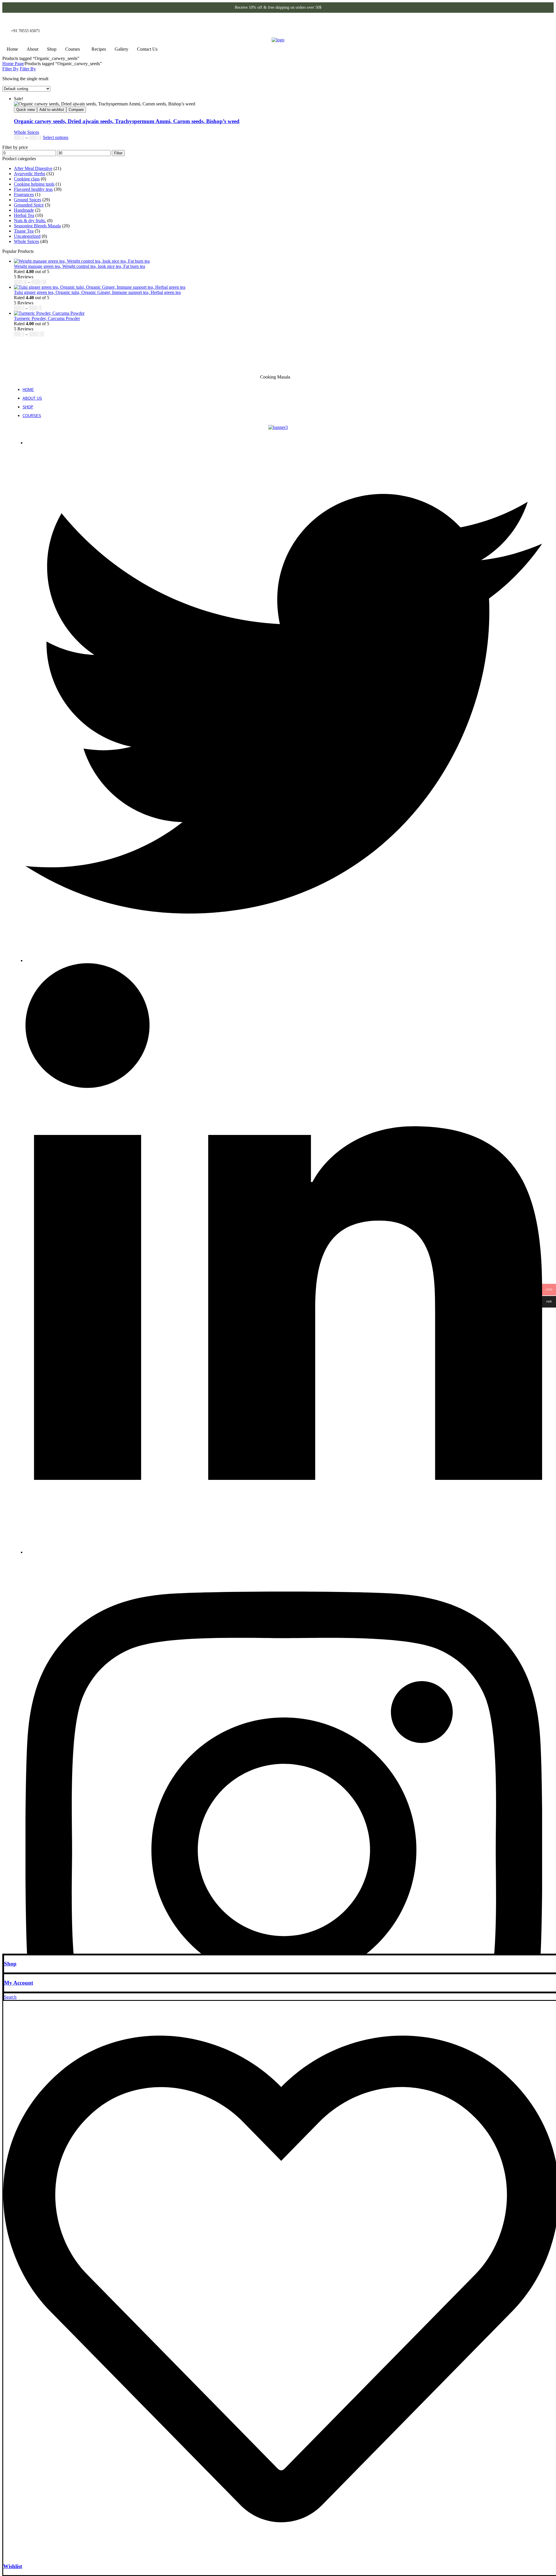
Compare (76, 110)
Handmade (24, 210)
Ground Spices (28, 200)
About (32, 49)
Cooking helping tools (34, 184)
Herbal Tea (24, 215)
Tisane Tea (24, 231)
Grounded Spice (29, 205)
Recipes (99, 49)
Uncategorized (27, 236)
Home (12, 49)
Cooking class (27, 179)
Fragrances (24, 194)
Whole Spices (26, 132)
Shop (52, 49)
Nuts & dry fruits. (30, 221)
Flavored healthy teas (33, 189)
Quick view (25, 110)
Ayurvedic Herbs (30, 174)
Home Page (13, 64)
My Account (19, 1983)
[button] (74, 49)
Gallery (121, 49)
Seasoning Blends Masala (37, 226)
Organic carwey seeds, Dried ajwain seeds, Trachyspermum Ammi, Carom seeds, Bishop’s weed (127, 121)
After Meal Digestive (33, 168)
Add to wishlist (52, 110)
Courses (73, 49)
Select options (56, 137)
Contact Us (147, 49)
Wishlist (13, 2566)
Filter (118, 153)
